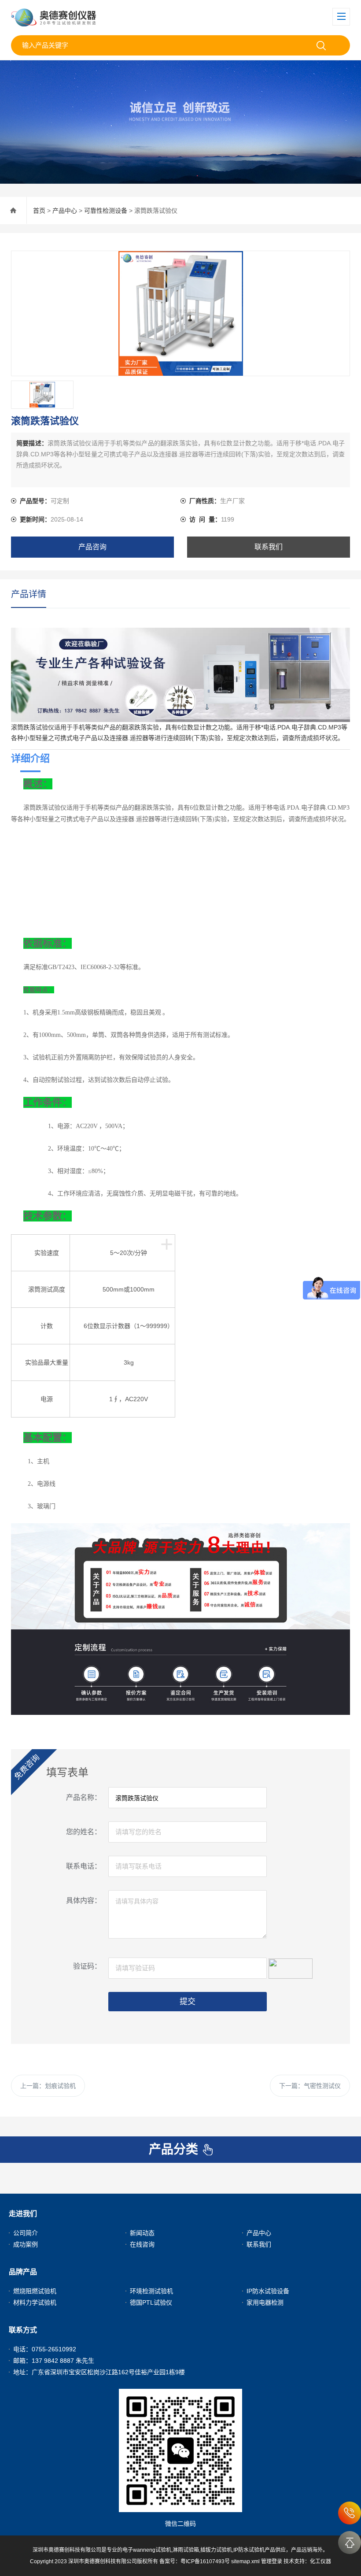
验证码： (87, 1966)
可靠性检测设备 (106, 211)
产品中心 (65, 211)
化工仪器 (320, 2561)
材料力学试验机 (35, 2302)
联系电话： (84, 1866)
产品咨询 (92, 547)
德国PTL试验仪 (151, 2302)
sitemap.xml (245, 2561)
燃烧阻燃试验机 (35, 2291)
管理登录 (272, 2561)
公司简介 (26, 2233)
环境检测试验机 (151, 2291)
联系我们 (269, 547)
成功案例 (26, 2244)
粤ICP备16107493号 (205, 2561)
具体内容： (84, 1901)
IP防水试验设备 (268, 2291)
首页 (39, 211)
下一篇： (310, 2086)
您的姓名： (84, 1832)
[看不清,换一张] (291, 1967)
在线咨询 (142, 2244)
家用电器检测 (265, 2302)
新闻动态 (142, 2233)
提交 (188, 2002)
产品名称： (84, 1797)
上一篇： (48, 2086)
